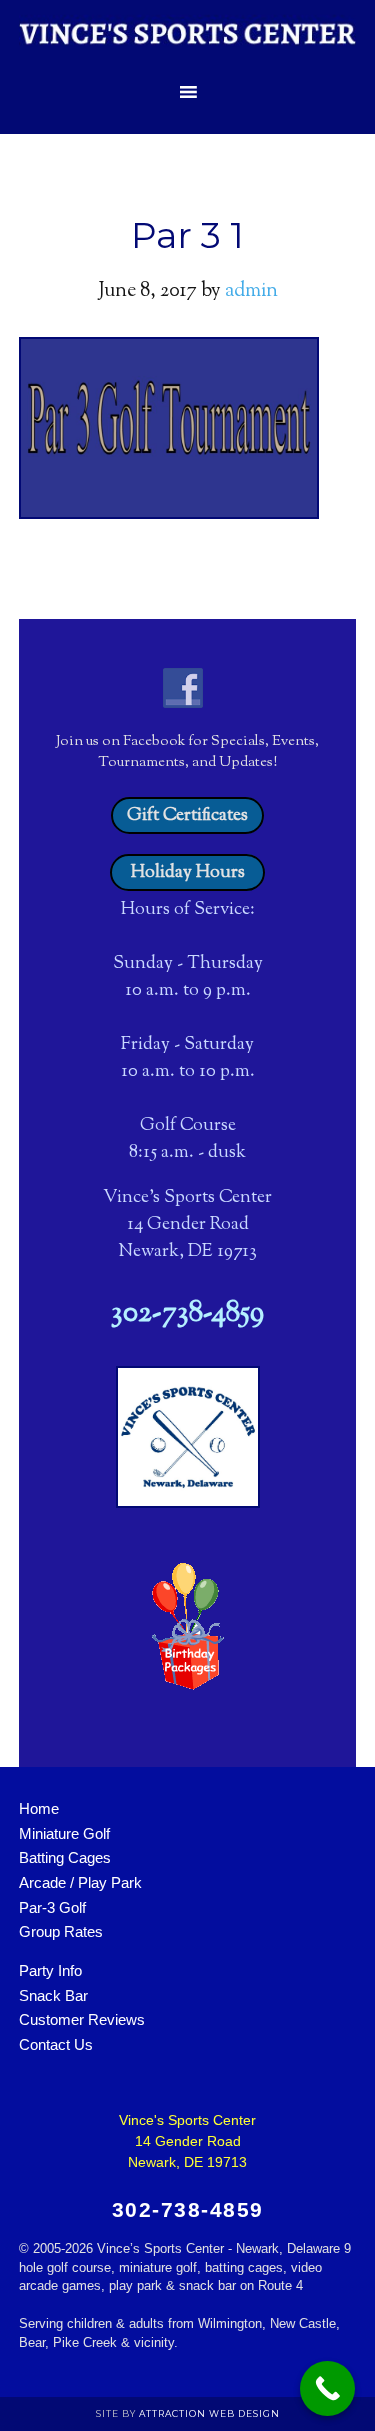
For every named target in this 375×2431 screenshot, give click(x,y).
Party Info (50, 1970)
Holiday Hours (188, 873)
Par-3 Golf (52, 1907)
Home (39, 1808)
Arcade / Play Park (80, 1882)
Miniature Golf (64, 1833)
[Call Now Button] (327, 2388)
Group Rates (61, 1931)
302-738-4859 (187, 1314)
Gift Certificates (187, 816)
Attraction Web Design (209, 2413)
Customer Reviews (82, 2019)
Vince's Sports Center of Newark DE (188, 35)
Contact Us (56, 2044)
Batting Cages (65, 1857)
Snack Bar (53, 1995)
